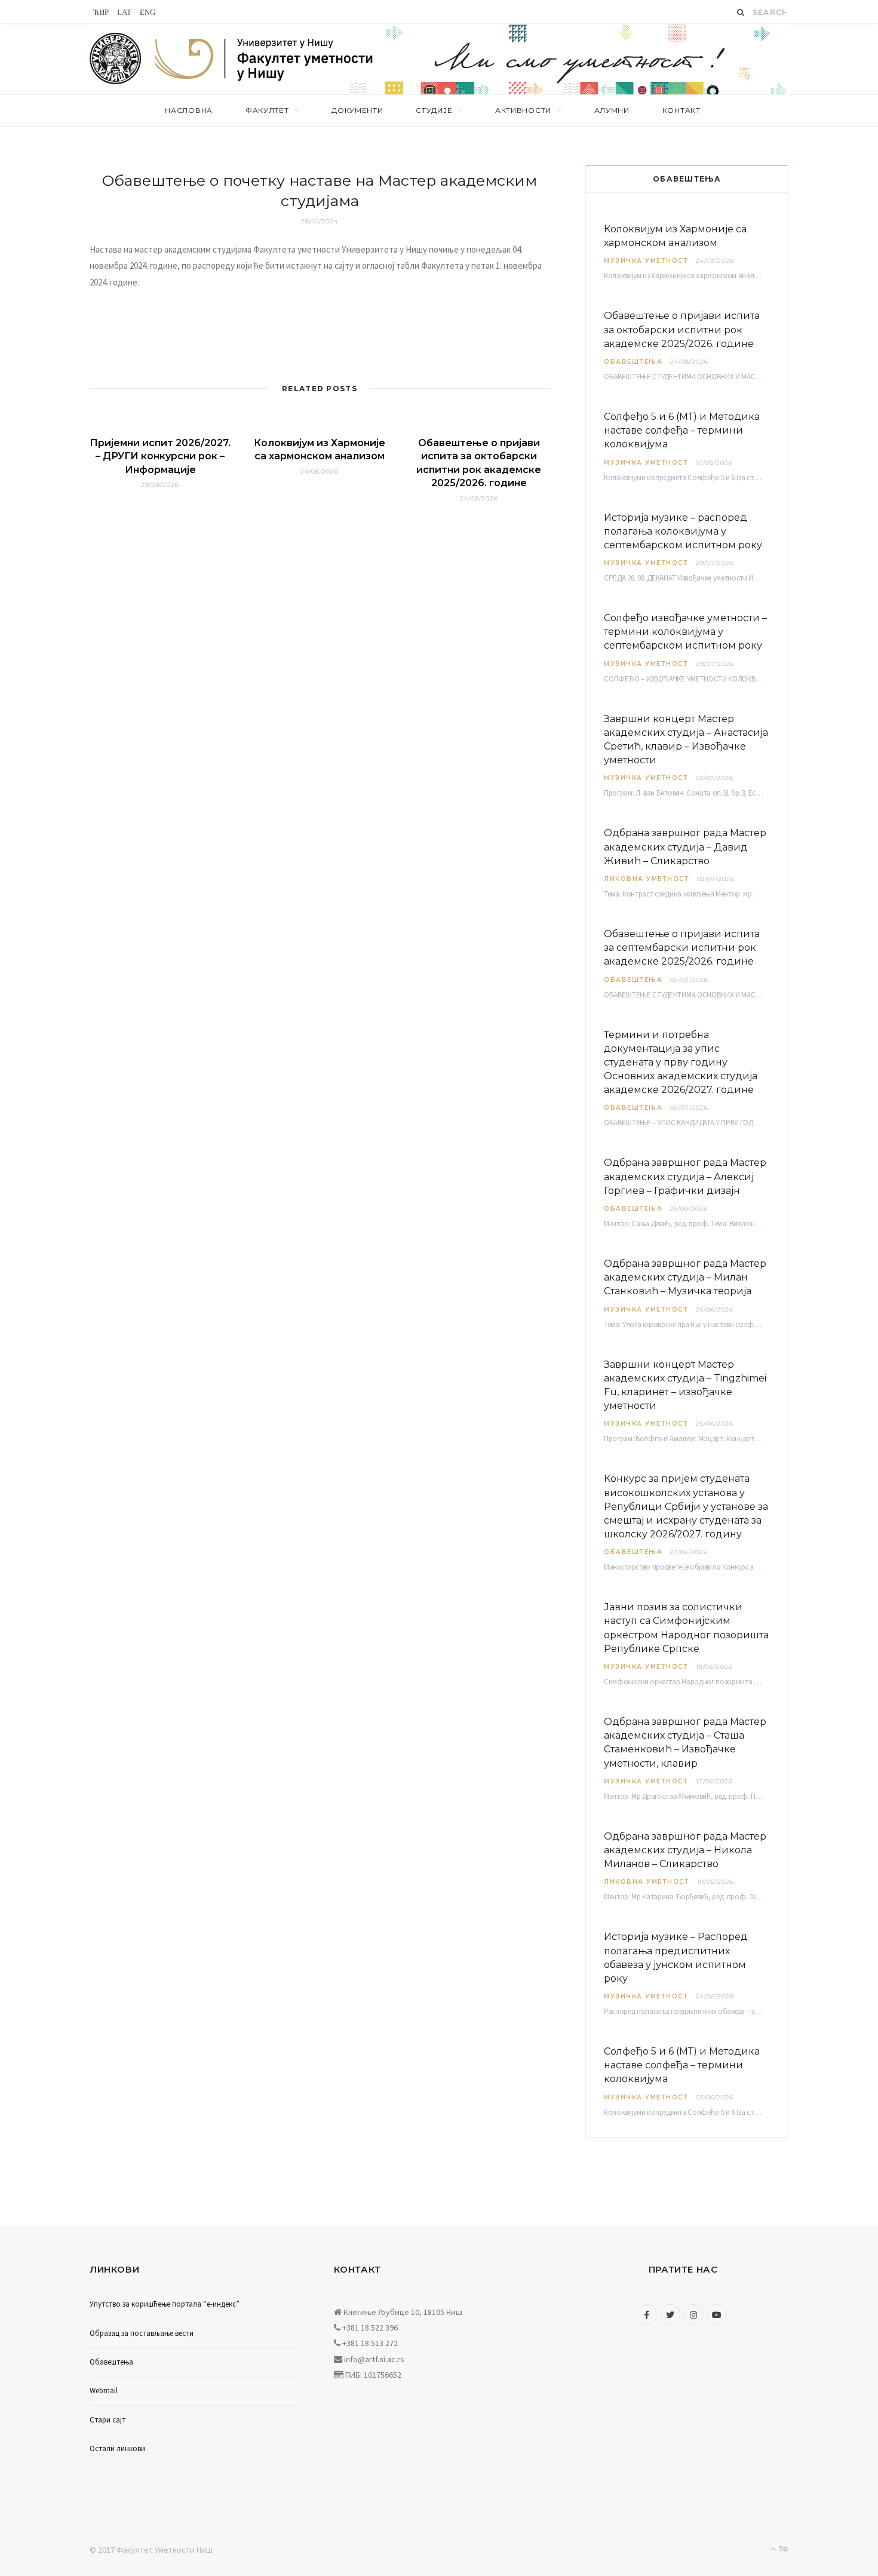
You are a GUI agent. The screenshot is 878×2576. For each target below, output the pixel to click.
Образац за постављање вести (142, 2333)
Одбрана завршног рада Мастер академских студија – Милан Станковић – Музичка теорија (685, 1277)
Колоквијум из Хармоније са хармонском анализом (675, 236)
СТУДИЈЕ (434, 110)
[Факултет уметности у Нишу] (116, 59)
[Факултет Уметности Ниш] (265, 61)
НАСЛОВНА (189, 110)
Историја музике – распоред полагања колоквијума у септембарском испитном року (683, 531)
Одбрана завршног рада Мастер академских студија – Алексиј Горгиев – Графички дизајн (685, 1176)
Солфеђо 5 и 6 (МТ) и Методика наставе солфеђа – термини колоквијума (682, 430)
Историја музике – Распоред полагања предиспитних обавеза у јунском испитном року (676, 1958)
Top (783, 2548)
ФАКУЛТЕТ (267, 110)
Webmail (104, 2391)
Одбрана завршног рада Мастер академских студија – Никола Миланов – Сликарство (685, 1850)
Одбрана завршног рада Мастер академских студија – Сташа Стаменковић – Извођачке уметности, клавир (685, 1743)
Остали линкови (117, 2448)
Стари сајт (108, 2420)
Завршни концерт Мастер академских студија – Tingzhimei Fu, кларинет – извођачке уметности (685, 1385)
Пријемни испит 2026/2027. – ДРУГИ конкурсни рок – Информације (160, 456)
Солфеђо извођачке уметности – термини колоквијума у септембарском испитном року (685, 632)
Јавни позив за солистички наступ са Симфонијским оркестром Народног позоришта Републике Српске (686, 1628)
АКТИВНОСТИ (523, 110)
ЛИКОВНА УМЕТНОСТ (647, 879)
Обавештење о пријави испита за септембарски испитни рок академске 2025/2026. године (682, 948)
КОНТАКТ (681, 110)
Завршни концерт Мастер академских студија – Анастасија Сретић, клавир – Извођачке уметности (686, 740)
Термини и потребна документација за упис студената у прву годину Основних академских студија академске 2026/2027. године (681, 1063)
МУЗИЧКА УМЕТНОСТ (646, 261)
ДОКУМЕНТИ (357, 110)
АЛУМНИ (612, 110)
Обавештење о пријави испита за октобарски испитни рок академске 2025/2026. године (682, 329)
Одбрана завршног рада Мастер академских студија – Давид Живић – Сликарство (685, 847)
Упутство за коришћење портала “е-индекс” (165, 2304)
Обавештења (633, 362)
